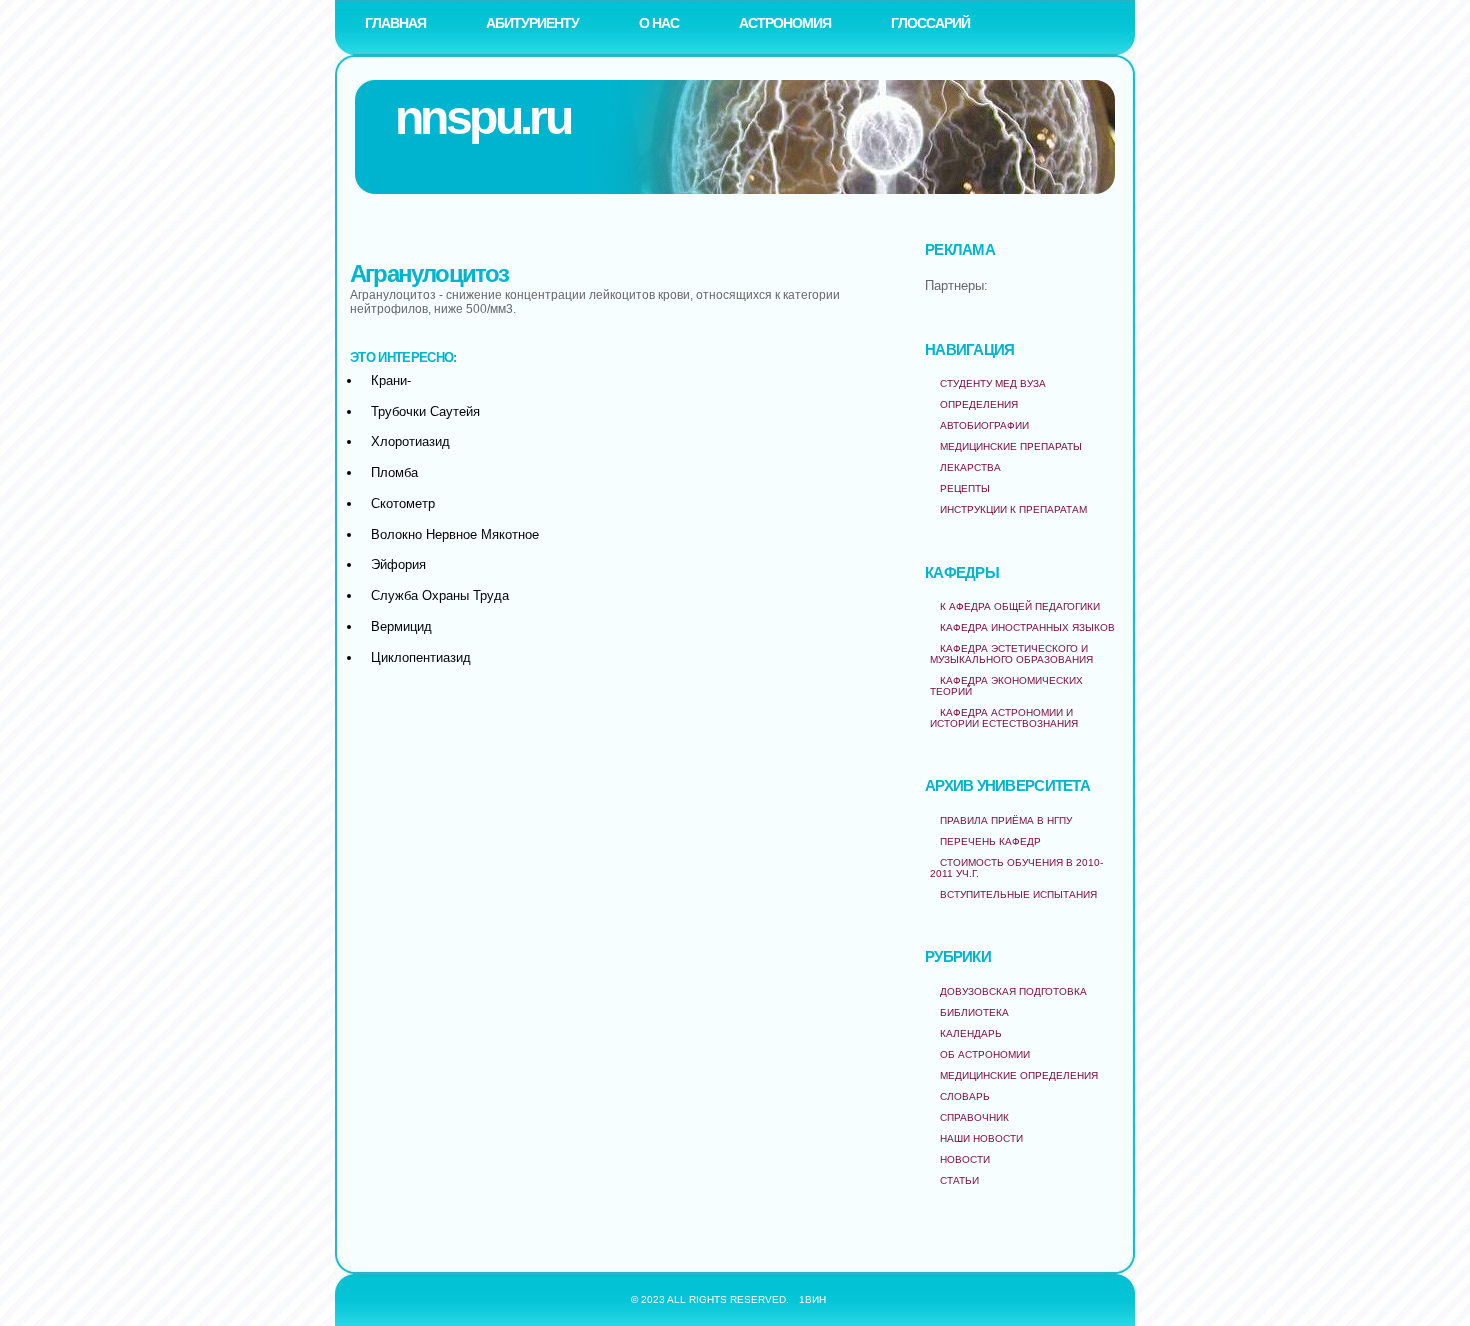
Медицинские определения (1019, 1075)
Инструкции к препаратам (1013, 509)
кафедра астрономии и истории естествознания (1004, 718)
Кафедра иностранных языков (1027, 627)
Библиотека (974, 1012)
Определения (979, 404)
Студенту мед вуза (993, 383)
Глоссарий (930, 23)
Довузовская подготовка (1013, 991)
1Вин (812, 1299)
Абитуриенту (532, 23)
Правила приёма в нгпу (1006, 820)
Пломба (394, 472)
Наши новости (981, 1138)
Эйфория (398, 564)
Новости (965, 1159)
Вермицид (401, 626)
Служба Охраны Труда (440, 595)
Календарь (971, 1033)
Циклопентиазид (421, 657)
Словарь (965, 1096)
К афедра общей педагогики (1020, 606)
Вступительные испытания (1018, 894)
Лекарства (970, 467)
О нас (659, 23)
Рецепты (965, 488)
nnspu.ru (482, 117)
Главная (395, 23)
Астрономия (785, 23)
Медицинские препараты (1011, 446)
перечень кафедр (990, 841)
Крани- (391, 380)
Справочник (974, 1117)
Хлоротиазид (410, 441)
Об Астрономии (985, 1054)
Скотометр (403, 503)
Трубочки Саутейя (425, 411)
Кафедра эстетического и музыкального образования (1011, 654)
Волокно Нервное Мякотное (455, 534)
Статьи (959, 1180)
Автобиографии (984, 425)
